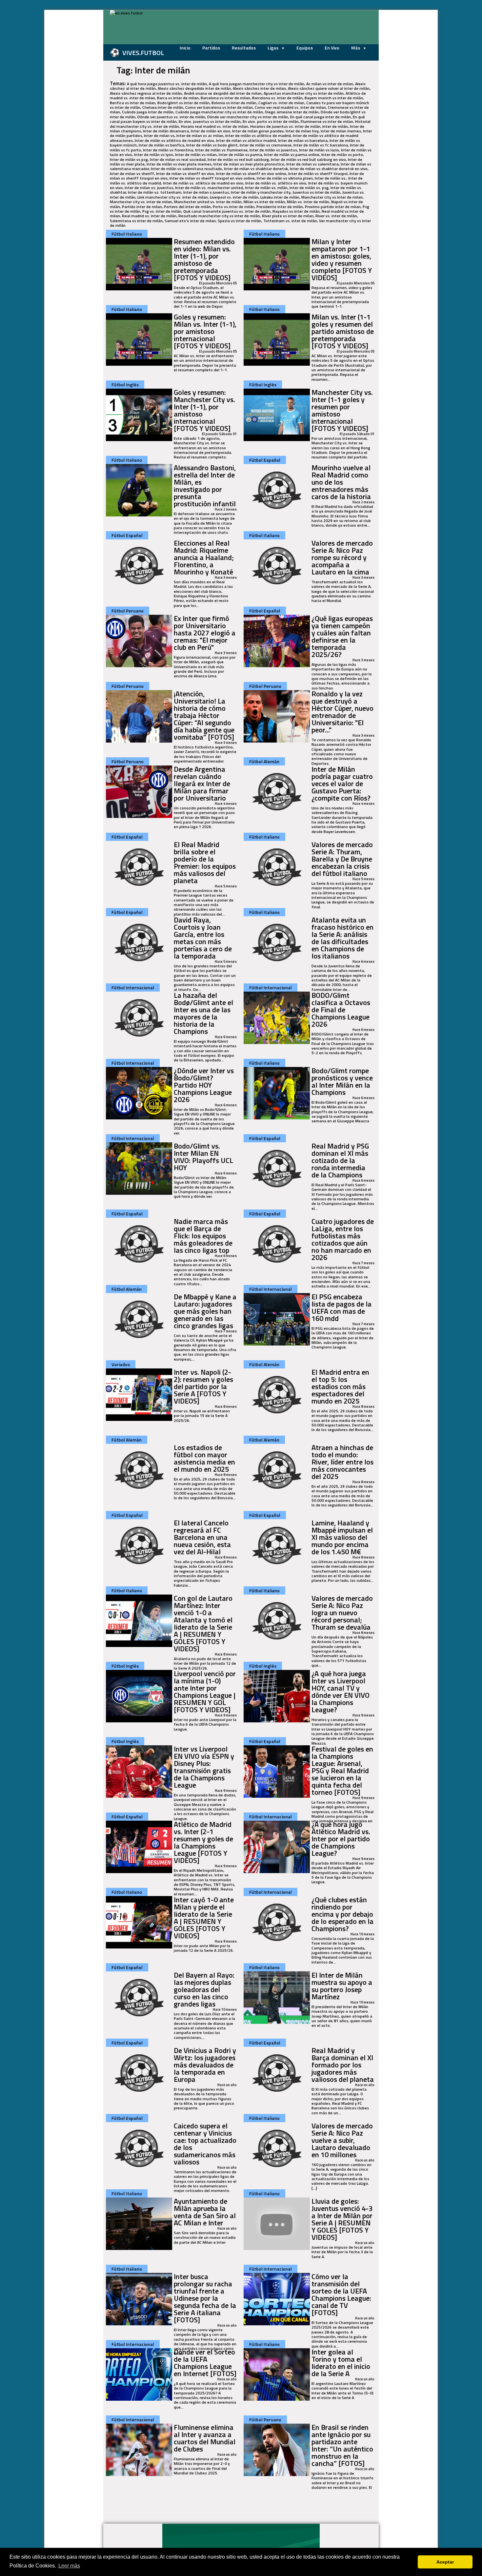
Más (356, 48)
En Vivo (332, 48)
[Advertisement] (70, 108)
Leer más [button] (69, 2566)
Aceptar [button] (445, 2562)
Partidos (211, 48)
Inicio (185, 48)
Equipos (305, 48)
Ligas (273, 48)
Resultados (244, 48)
